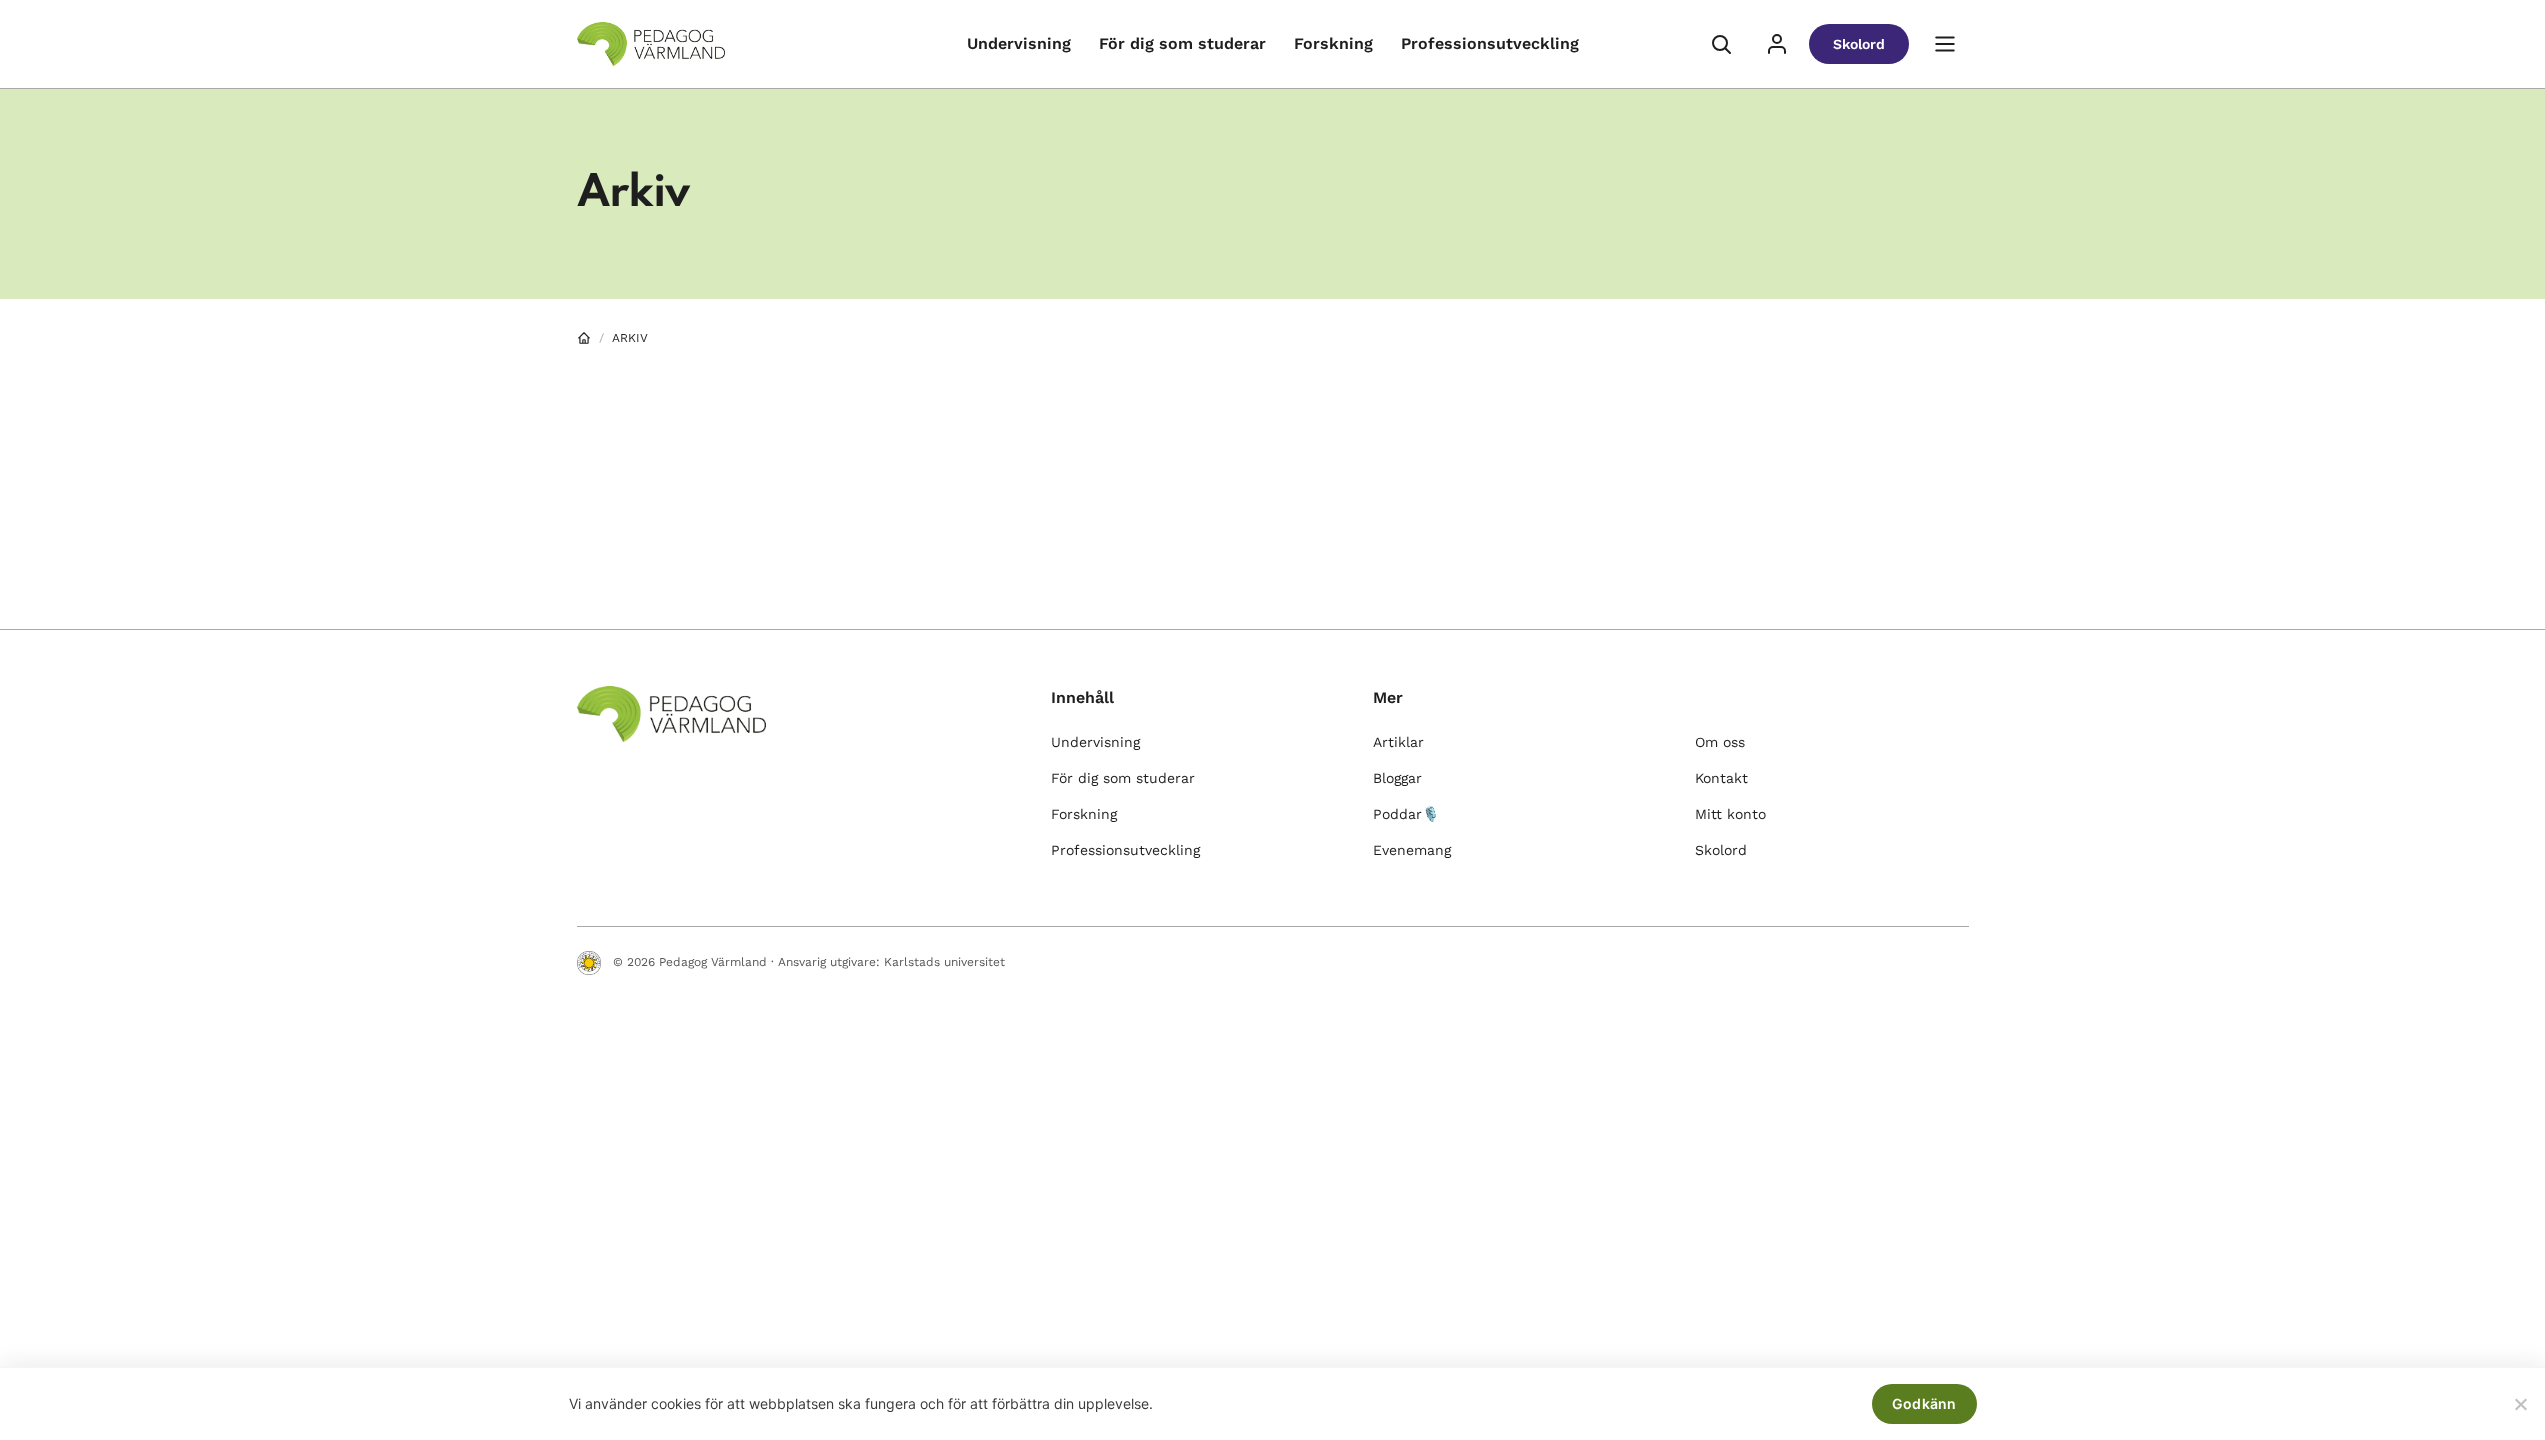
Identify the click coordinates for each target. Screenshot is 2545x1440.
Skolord (1859, 44)
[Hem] (584, 338)
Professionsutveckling (1490, 43)
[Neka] (2520, 1404)
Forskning (1333, 43)
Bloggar (1397, 778)
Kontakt (1721, 778)
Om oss (1720, 742)
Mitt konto (1730, 814)
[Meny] (1945, 44)
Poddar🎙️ (1406, 814)
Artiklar (1398, 742)
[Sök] (1721, 44)
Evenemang (1412, 850)
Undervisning (1019, 43)
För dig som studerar (1182, 43)
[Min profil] (1777, 44)
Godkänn (1924, 1403)
